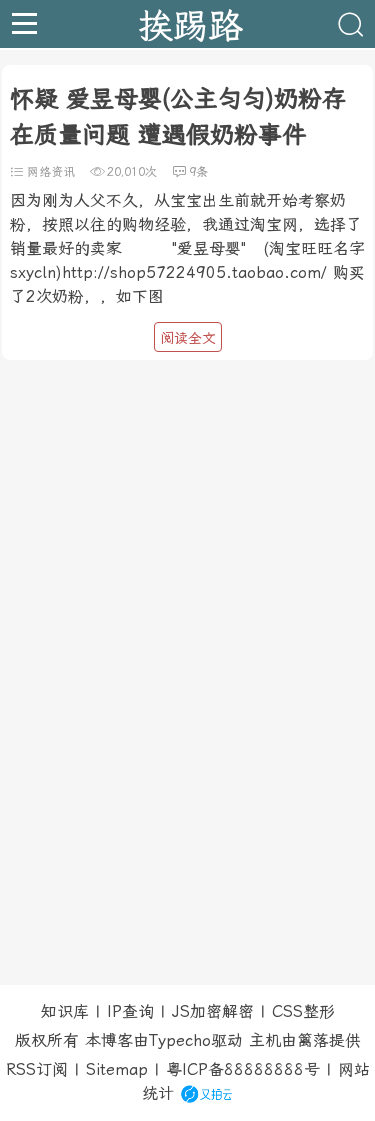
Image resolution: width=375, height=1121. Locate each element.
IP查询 (130, 1011)
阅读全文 (188, 338)
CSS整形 (303, 1011)
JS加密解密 (213, 1011)
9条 (198, 172)
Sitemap (117, 1069)
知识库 (65, 1011)
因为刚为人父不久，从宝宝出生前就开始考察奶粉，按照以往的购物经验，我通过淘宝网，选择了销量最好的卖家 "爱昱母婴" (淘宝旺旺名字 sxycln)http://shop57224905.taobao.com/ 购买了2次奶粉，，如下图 (187, 248)
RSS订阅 (37, 1069)
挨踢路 (190, 24)
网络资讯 (51, 172)
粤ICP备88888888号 (243, 1069)
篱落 (313, 1040)
